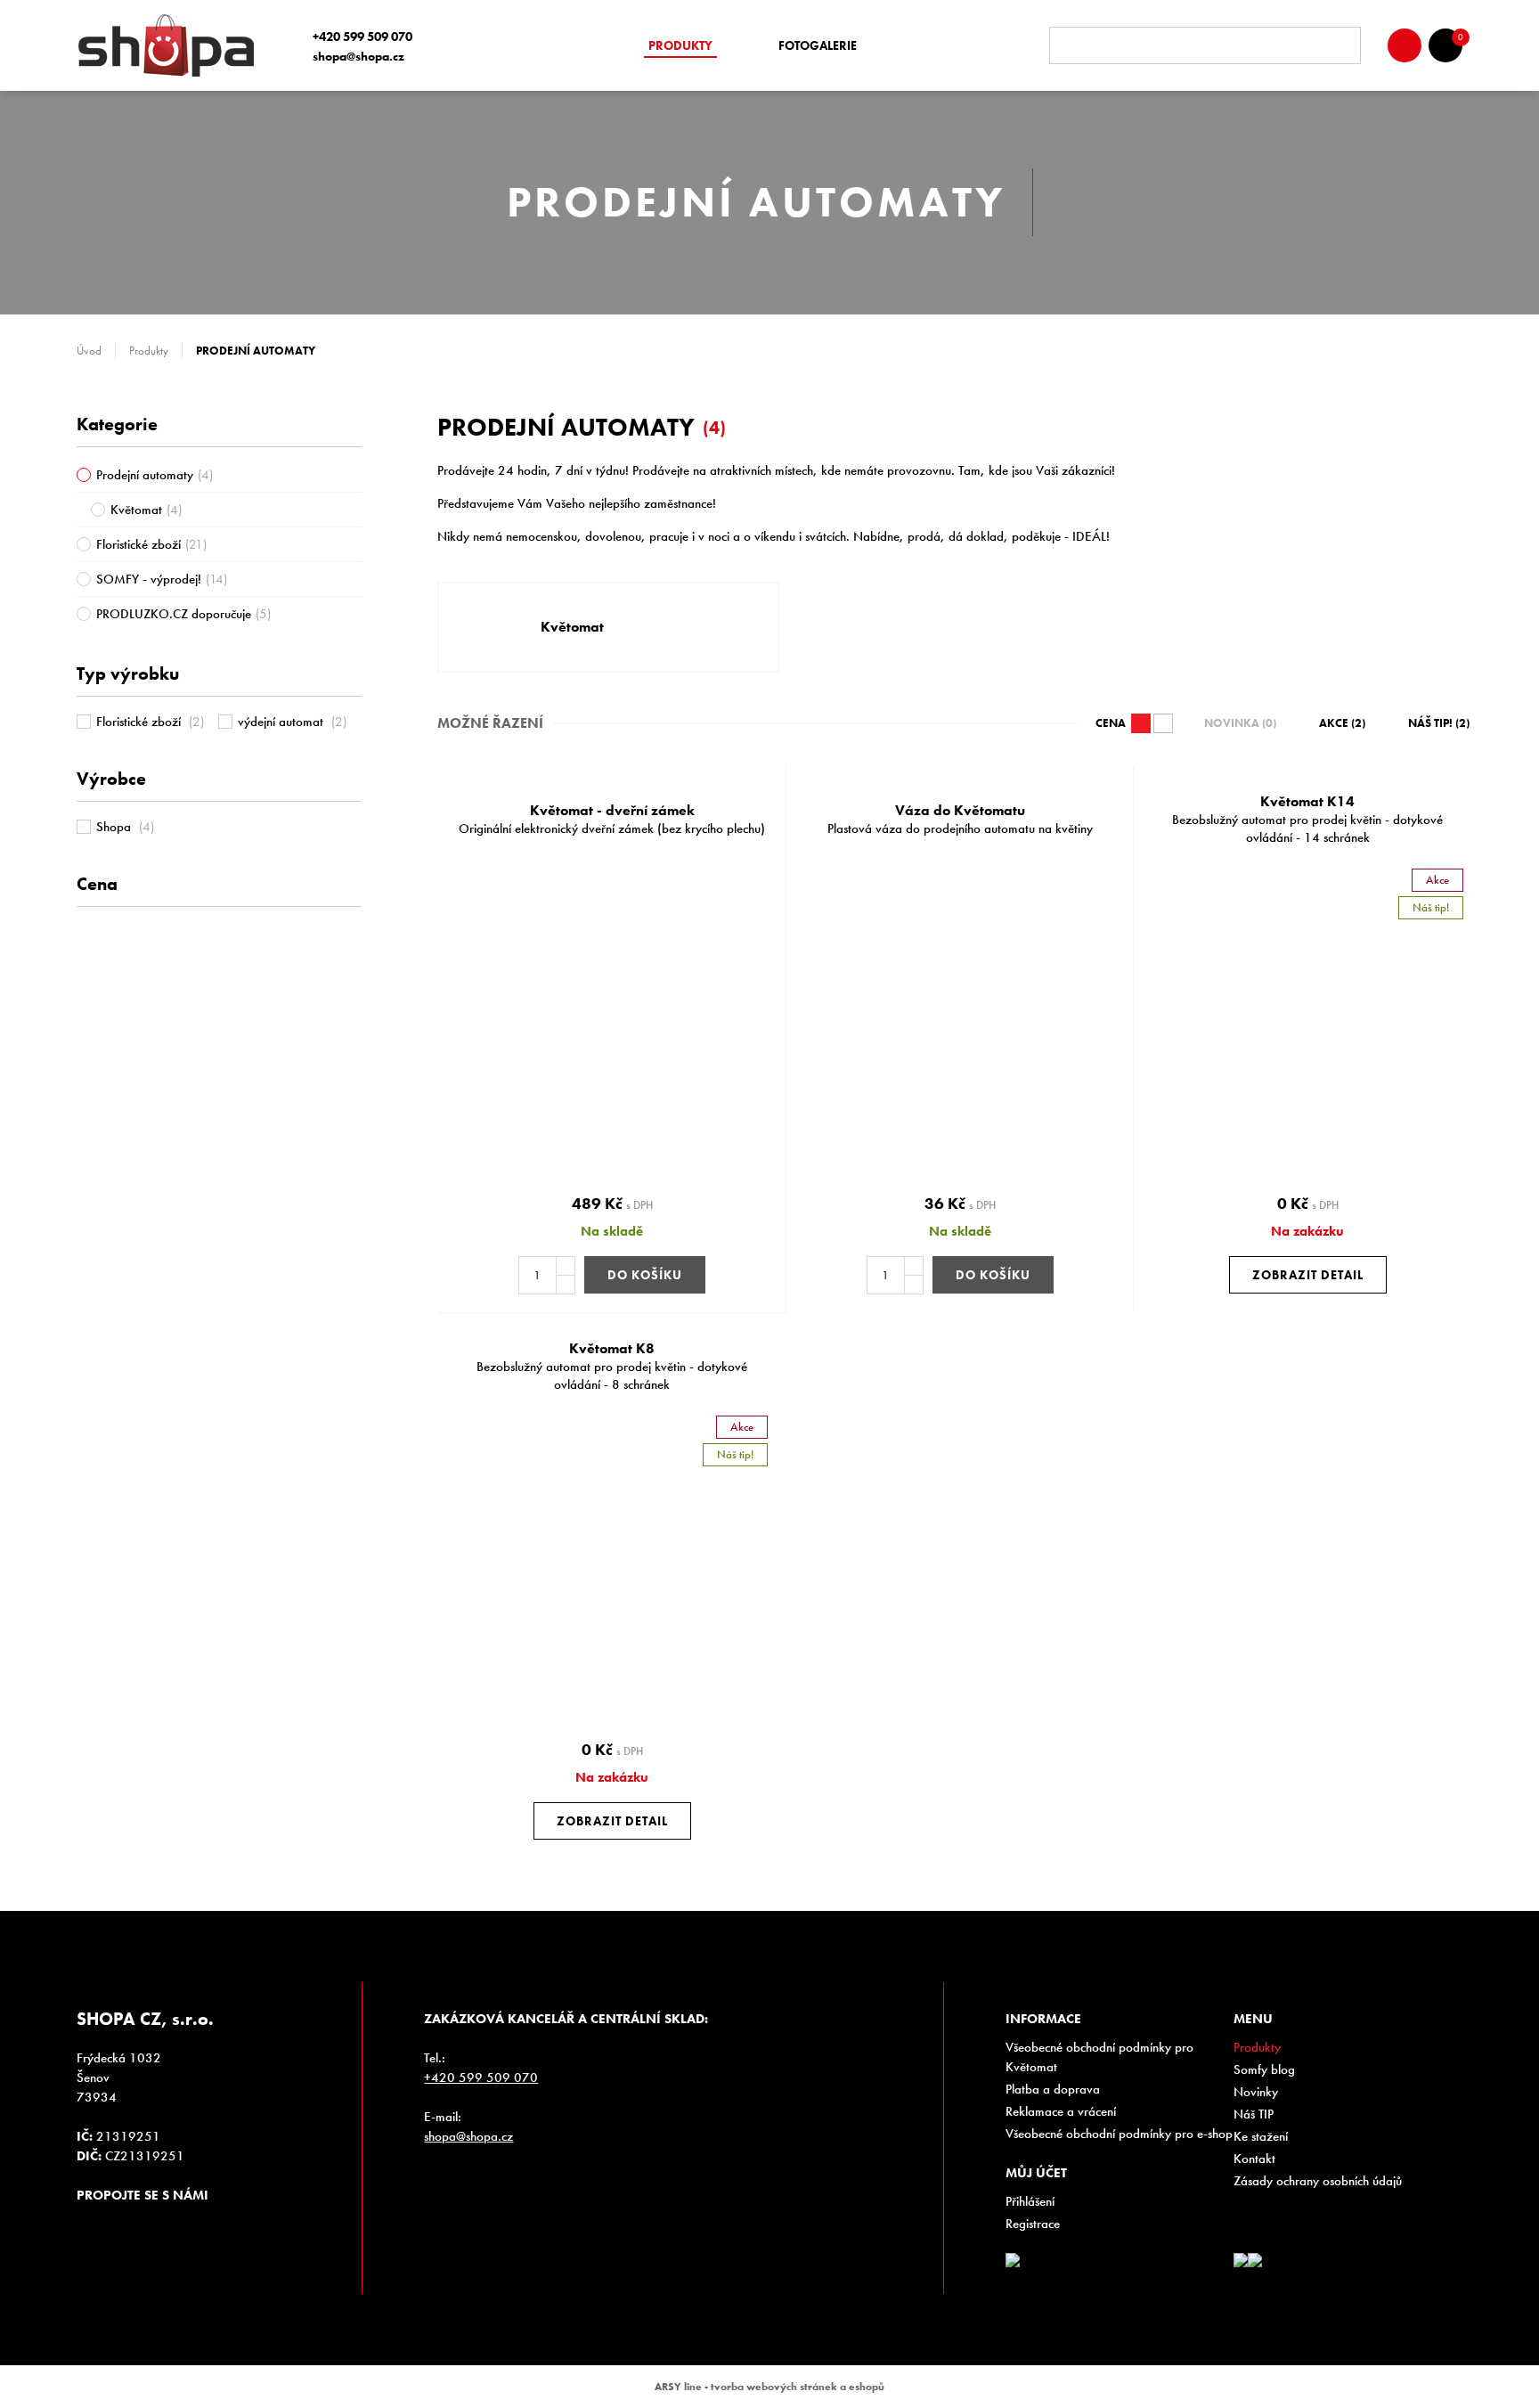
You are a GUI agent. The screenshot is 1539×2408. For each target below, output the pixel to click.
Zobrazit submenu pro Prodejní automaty (353, 475)
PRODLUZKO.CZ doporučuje (183, 614)
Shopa (125, 827)
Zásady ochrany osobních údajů (1318, 2181)
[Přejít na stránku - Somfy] (1241, 2260)
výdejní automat (292, 722)
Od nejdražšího (1141, 723)
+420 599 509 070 (362, 37)
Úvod (89, 351)
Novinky (1256, 2092)
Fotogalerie (818, 45)
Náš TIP (1254, 2114)
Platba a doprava (1053, 2089)
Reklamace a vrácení (1061, 2111)
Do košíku (645, 1275)
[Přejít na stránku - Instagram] (90, 2227)
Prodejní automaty (155, 475)
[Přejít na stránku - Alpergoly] (1255, 2260)
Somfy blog (1264, 2069)
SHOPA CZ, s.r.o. (172, 45)
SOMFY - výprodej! (162, 579)
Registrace (1033, 2224)
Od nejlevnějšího (1163, 723)
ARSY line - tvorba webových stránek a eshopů (769, 2387)
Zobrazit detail (1308, 1275)
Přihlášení (1030, 2201)
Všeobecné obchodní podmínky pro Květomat (1099, 2057)
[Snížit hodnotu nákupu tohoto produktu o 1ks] (566, 1285)
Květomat (146, 510)
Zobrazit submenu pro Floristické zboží (353, 544)
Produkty (680, 45)
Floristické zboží (151, 544)
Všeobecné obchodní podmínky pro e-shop (1119, 2134)
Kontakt (1254, 2159)
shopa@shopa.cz (358, 56)
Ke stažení (1261, 2136)
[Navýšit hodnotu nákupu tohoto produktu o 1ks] (566, 1266)
